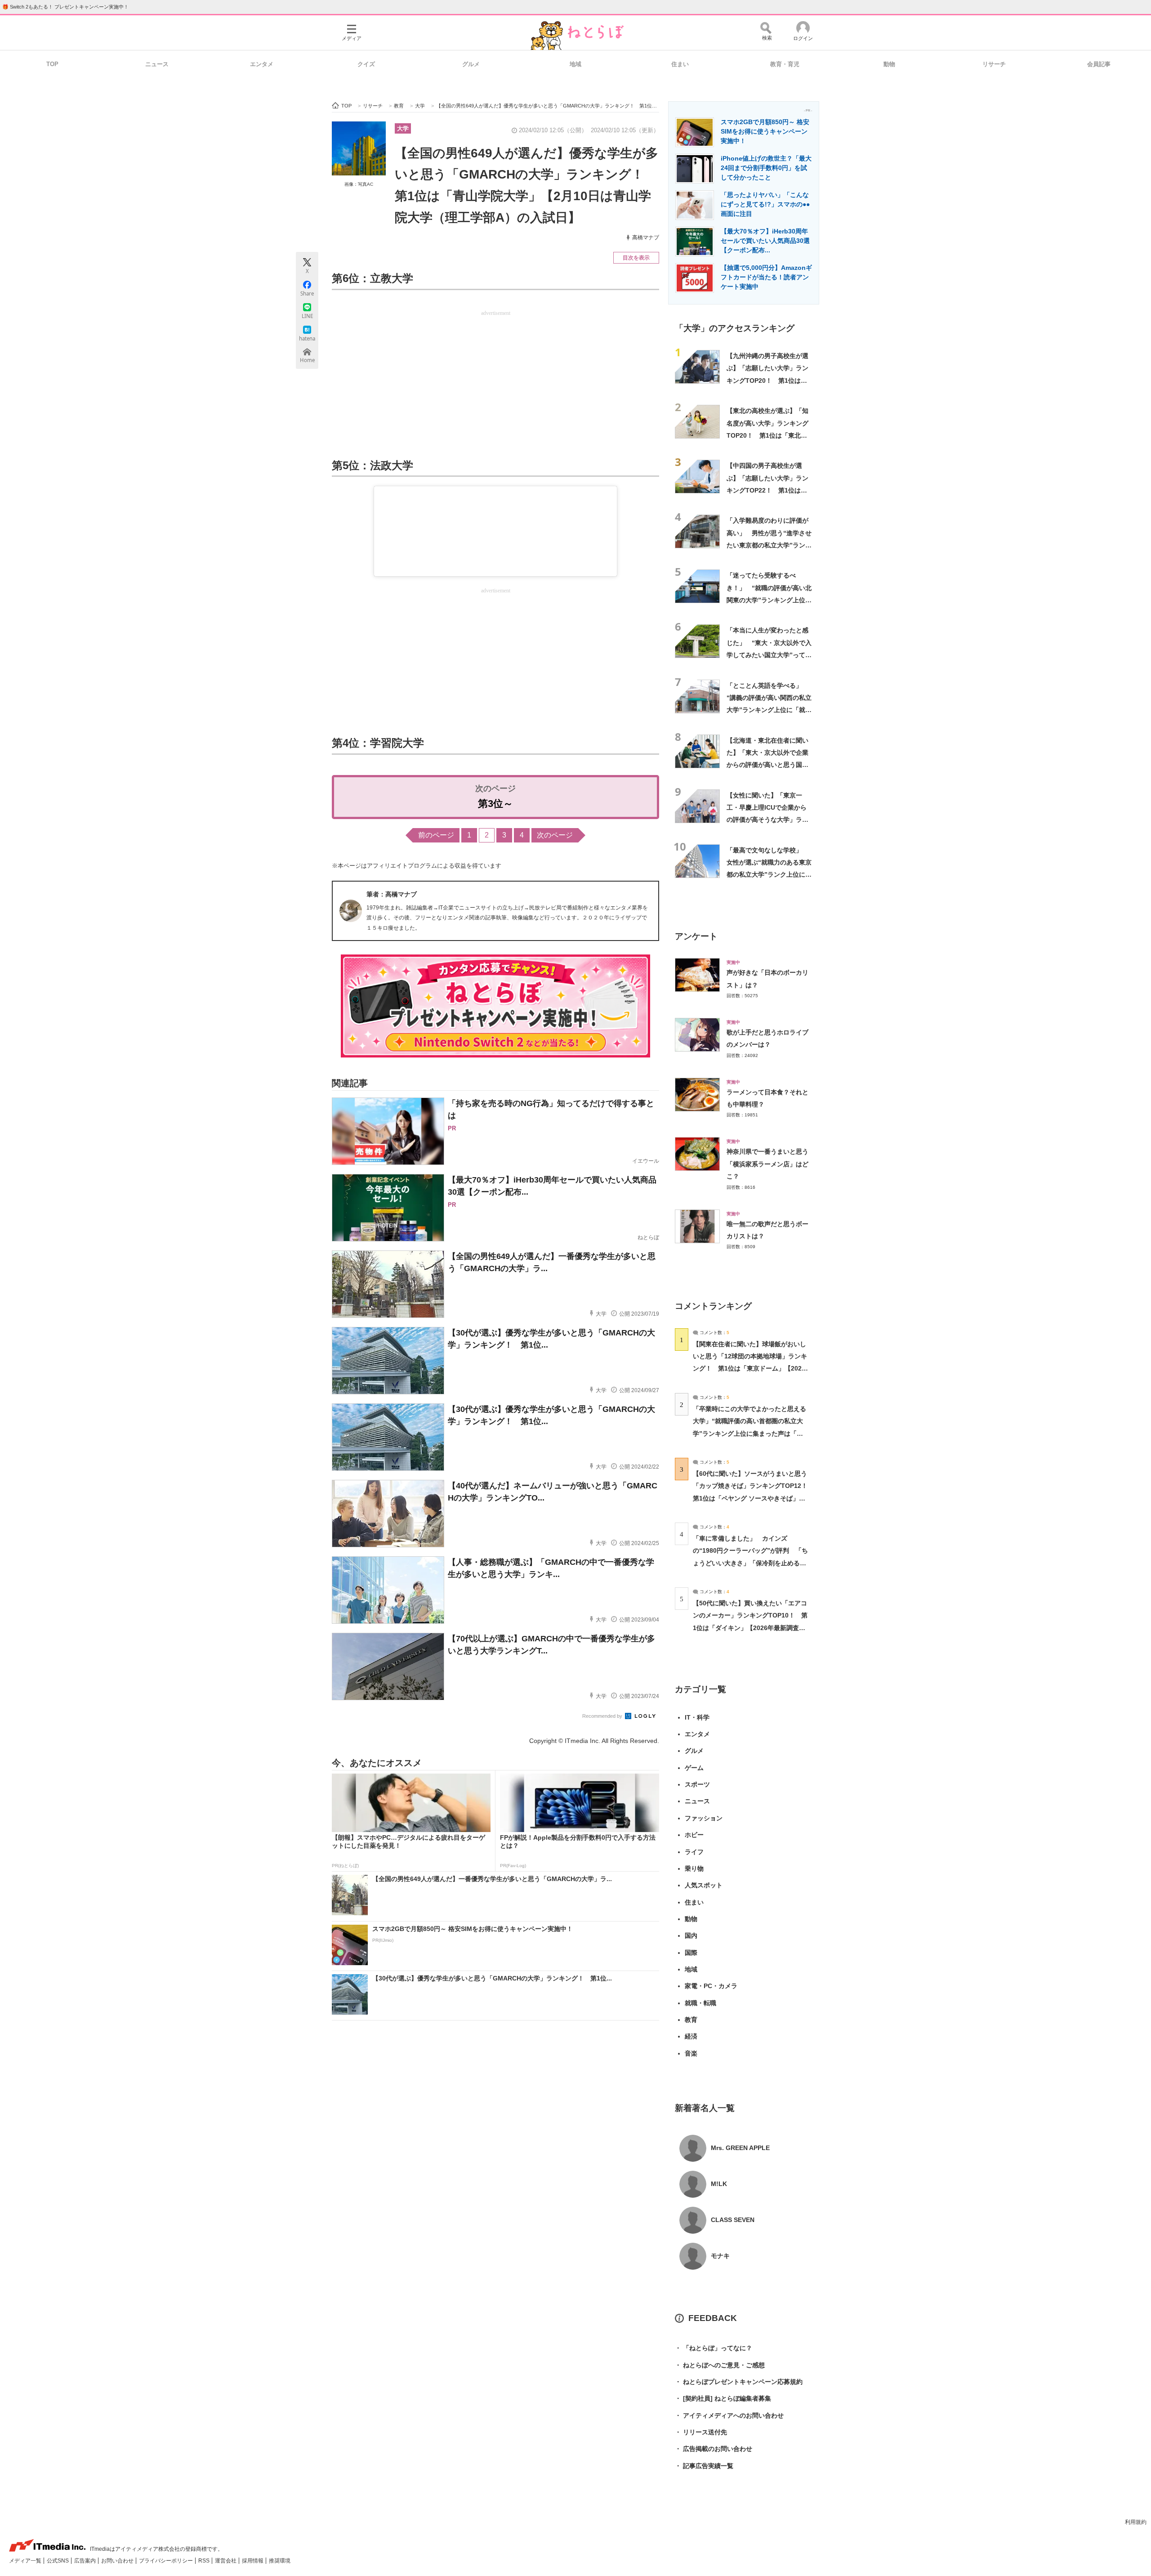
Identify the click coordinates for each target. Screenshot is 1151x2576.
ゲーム (694, 1768)
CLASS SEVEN (733, 2220)
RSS (205, 2561)
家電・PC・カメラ (711, 1986)
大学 (403, 128)
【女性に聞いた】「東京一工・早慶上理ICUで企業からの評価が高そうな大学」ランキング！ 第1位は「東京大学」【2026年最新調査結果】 (768, 820)
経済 (691, 2036)
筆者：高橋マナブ (392, 894)
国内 (691, 1935)
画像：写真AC (359, 184)
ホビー (694, 1835)
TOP (52, 64)
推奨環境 (280, 2561)
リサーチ (994, 64)
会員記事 (1099, 64)
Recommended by (603, 1716)
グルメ (471, 64)
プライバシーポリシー (167, 2561)
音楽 (691, 2053)
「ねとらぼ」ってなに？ (714, 2348)
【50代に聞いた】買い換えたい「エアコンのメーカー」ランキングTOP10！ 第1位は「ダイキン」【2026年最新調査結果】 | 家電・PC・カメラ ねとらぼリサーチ (750, 1628)
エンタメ (262, 64)
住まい (680, 64)
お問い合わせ (118, 2561)
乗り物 (694, 1868)
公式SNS (58, 2561)
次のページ (555, 835)
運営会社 (226, 2561)
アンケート (696, 936)
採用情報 (253, 2561)
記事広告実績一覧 (704, 2466)
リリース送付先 (701, 2432)
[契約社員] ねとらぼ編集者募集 (723, 2398)
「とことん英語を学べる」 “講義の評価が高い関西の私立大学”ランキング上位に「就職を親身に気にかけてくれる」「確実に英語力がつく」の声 (769, 710)
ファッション (704, 1818)
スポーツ (697, 1784)
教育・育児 (785, 64)
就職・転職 (700, 2003)
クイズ (366, 64)
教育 (691, 2020)
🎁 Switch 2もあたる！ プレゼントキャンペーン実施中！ (65, 7)
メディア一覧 (26, 2561)
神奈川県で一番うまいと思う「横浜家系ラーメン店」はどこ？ (767, 1164)
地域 (575, 64)
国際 (691, 1953)
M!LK (719, 2184)
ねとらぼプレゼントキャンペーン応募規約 (739, 2382)
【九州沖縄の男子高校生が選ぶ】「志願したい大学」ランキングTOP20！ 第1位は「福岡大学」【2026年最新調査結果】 (768, 380)
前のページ (436, 835)
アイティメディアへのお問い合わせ (729, 2415)
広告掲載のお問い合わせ (714, 2449)
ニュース (157, 64)
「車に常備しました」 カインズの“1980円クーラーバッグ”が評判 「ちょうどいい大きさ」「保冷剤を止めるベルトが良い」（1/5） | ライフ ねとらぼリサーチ (750, 1563)
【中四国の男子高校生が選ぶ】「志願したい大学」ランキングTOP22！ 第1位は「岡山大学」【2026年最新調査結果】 (768, 490)
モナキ (720, 2256)
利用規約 (1136, 2522)
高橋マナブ (646, 237)
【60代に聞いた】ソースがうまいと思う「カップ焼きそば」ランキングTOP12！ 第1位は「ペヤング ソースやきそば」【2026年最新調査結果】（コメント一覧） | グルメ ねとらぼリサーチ (753, 1498)
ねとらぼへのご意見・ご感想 (720, 2365)
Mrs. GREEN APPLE (740, 2148)
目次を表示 (636, 258)
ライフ (694, 1852)
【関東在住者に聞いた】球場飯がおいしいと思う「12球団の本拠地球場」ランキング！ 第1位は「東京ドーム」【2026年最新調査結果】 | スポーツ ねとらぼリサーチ (750, 1369)
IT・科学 (697, 1717)
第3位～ (495, 804)
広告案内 (86, 2561)
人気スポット (704, 1885)
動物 (889, 64)
